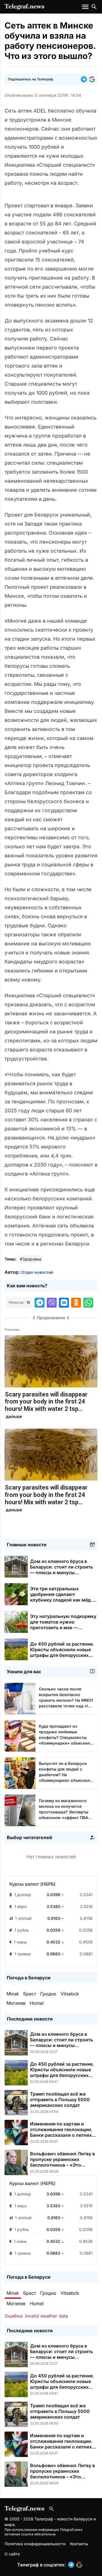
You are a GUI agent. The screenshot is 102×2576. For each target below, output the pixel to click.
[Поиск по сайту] (94, 7)
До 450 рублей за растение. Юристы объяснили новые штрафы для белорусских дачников (62, 1652)
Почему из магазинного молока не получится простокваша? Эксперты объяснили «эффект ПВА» (65, 1812)
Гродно (48, 1994)
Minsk (13, 1994)
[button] (85, 79)
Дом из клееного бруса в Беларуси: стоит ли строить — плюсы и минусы (61, 1570)
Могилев (16, 2003)
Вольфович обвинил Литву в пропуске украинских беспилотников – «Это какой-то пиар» (62, 2162)
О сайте (12, 2554)
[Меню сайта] (86, 7)
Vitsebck (70, 1994)
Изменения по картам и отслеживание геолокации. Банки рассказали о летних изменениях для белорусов (61, 2132)
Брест (30, 1994)
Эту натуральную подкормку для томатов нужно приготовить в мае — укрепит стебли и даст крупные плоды (63, 1628)
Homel (37, 2003)
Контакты (79, 2544)
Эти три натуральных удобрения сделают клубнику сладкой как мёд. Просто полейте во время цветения (61, 1600)
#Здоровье (31, 1259)
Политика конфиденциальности (35, 2544)
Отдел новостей (37, 1272)
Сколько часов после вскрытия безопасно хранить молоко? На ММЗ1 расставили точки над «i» (66, 1700)
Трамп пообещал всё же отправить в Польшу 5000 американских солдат (60, 2100)
